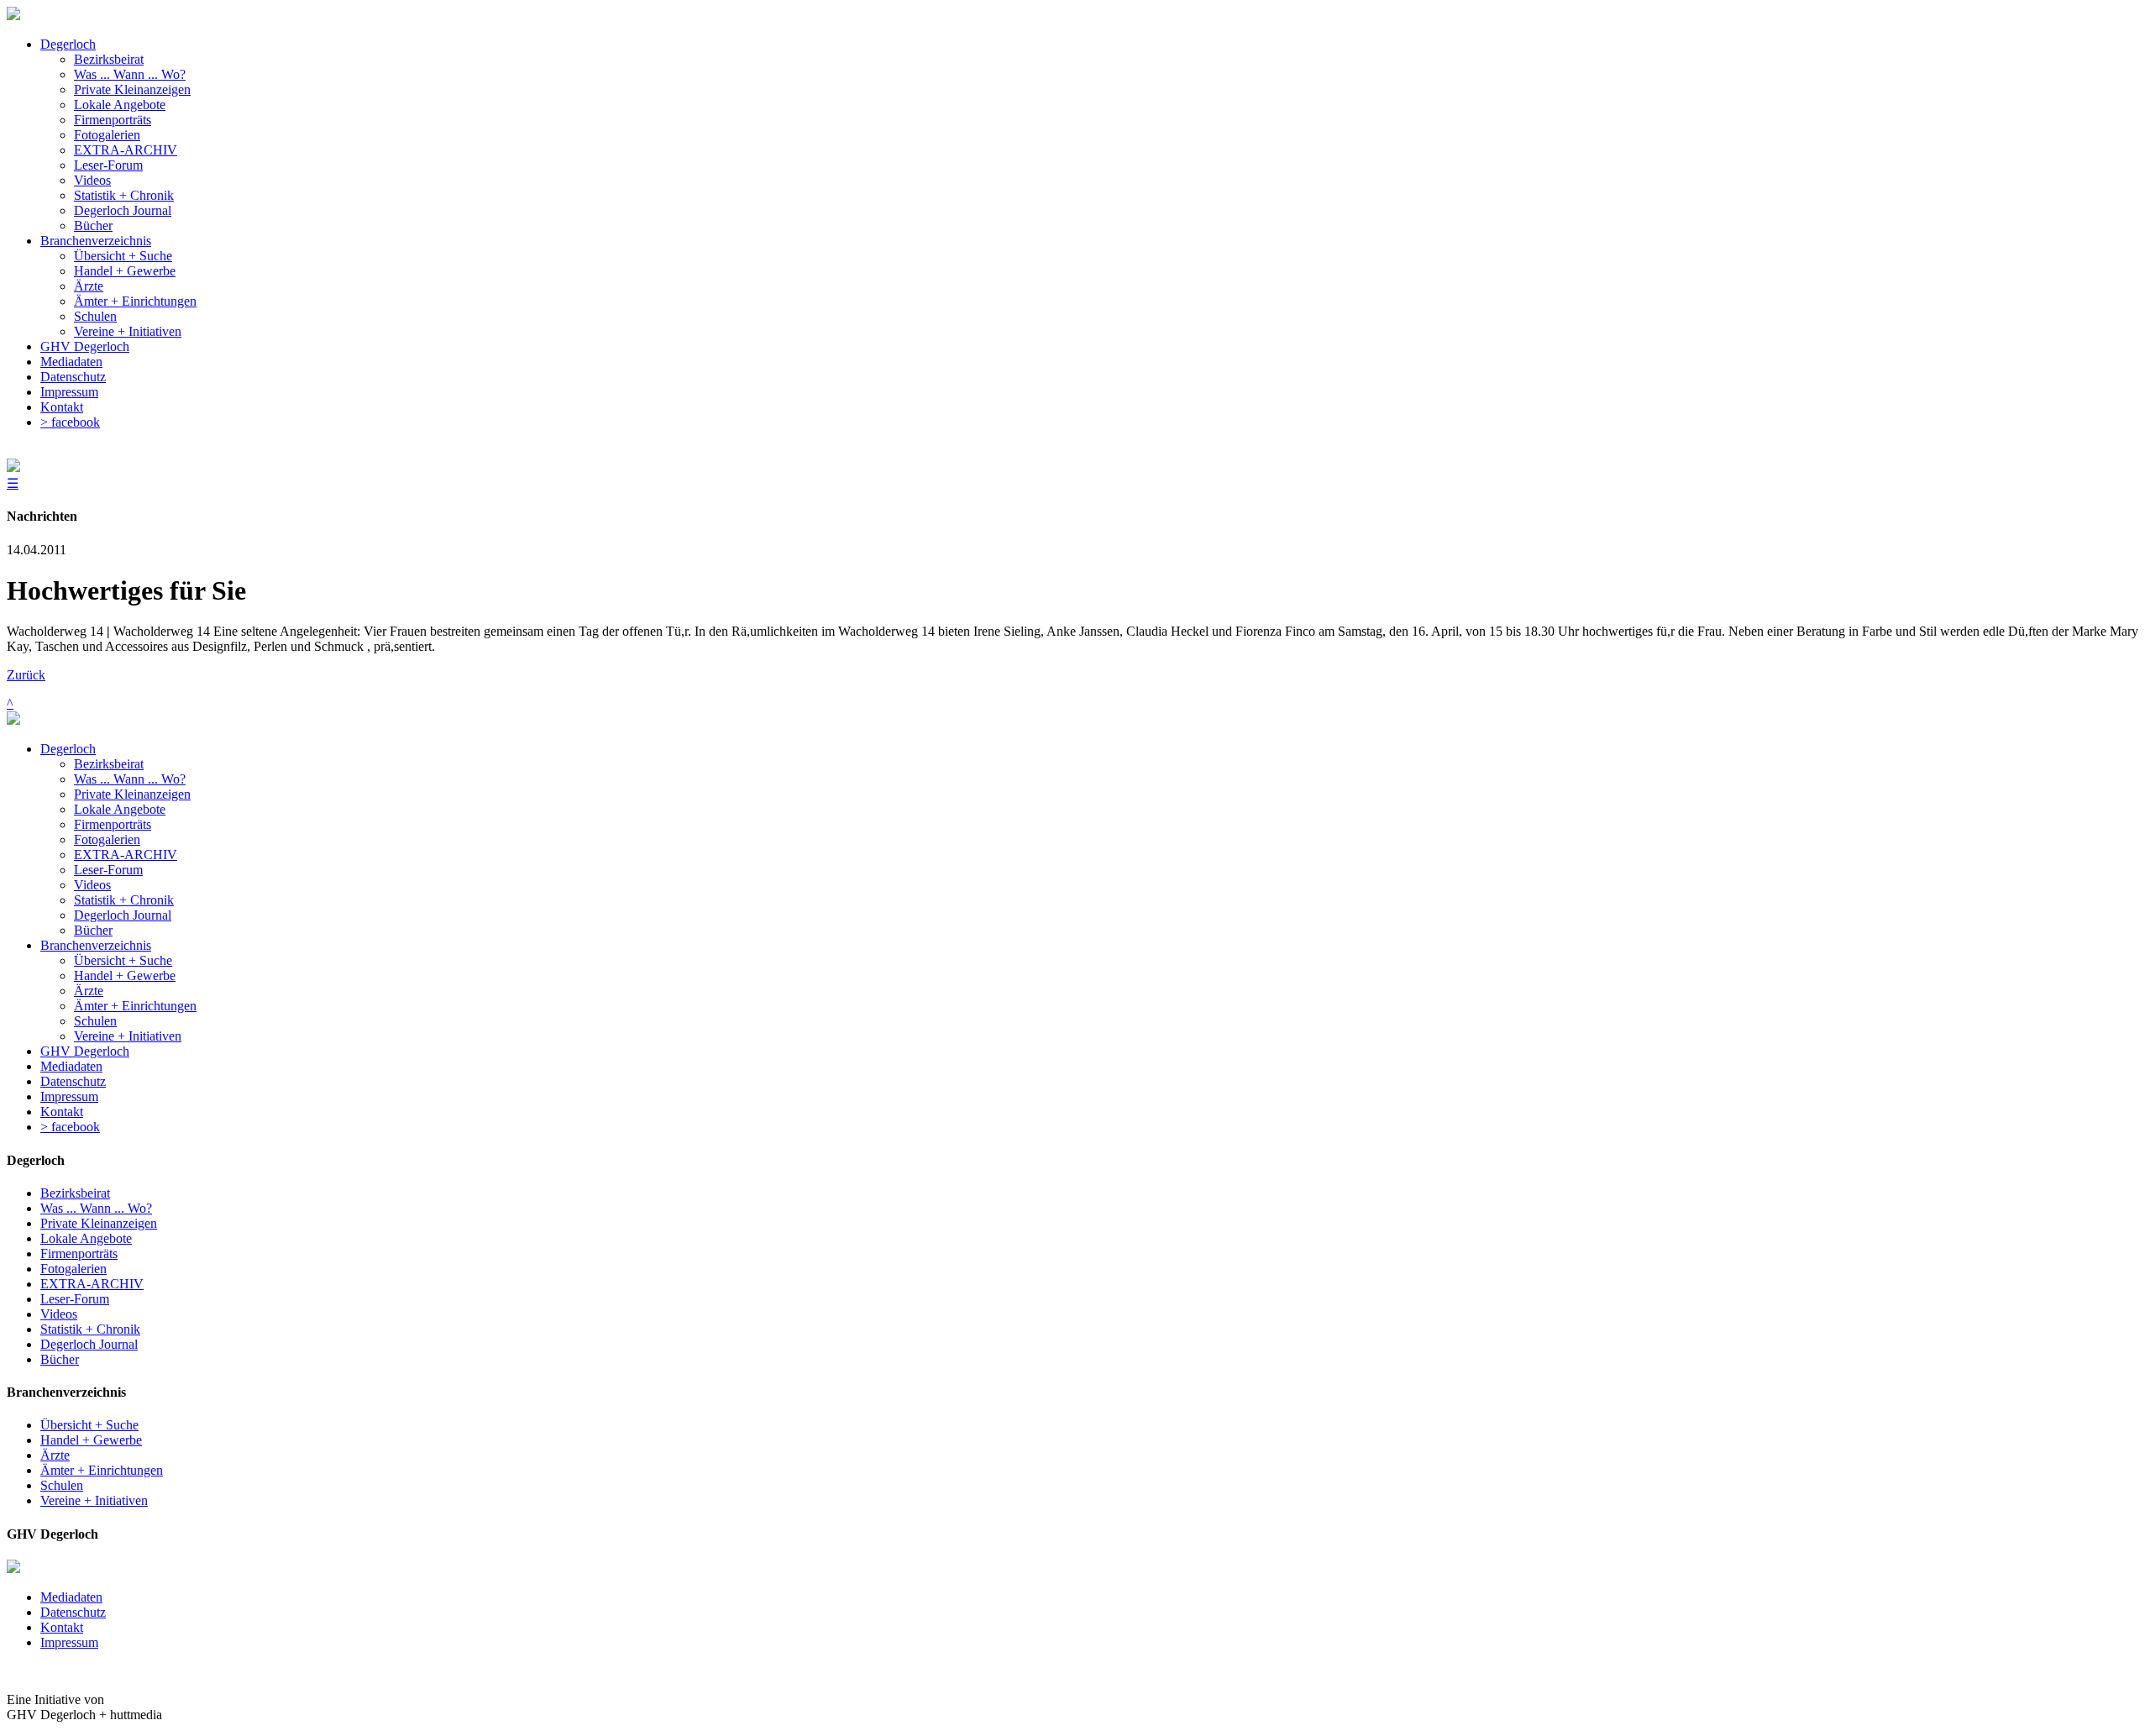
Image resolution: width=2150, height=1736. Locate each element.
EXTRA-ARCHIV (126, 855)
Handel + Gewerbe (125, 976)
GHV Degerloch (85, 1051)
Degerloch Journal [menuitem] (123, 210)
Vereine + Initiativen (128, 1036)
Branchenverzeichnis (96, 945)
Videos (92, 885)
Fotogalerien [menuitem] (107, 135)
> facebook (70, 1127)
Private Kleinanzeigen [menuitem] (132, 89)
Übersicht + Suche (123, 960)
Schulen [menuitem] (95, 316)
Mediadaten (71, 1066)
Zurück (26, 675)
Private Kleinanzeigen (132, 794)
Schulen (95, 1021)
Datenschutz (73, 1081)
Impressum (69, 1096)
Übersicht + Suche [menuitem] (123, 256)
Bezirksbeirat (109, 764)
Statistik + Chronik (124, 900)
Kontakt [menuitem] (62, 407)
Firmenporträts (113, 824)
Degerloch (68, 749)
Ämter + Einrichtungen (135, 1006)
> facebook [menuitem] (70, 422)
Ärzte (89, 991)
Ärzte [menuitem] (89, 286)
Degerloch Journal (123, 915)
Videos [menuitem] (92, 180)
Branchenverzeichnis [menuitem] (96, 241)
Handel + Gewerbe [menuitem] (125, 271)
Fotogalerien (107, 839)
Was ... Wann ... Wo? (130, 779)
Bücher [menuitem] (93, 226)
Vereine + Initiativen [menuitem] (128, 331)
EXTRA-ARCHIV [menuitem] (126, 150)
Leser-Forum (108, 870)
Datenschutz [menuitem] (73, 377)
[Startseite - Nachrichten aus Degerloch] (13, 16)
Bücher (93, 930)
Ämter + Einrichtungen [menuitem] (135, 301)
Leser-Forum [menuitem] (108, 165)
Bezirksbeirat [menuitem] (109, 59)
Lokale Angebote (120, 809)
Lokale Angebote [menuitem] (120, 105)
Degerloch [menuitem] (68, 44)
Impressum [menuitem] (69, 392)
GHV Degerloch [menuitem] (85, 346)
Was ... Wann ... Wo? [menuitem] (130, 74)
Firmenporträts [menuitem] (113, 120)
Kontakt (62, 1112)
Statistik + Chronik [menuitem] (124, 195)
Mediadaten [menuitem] (71, 362)
